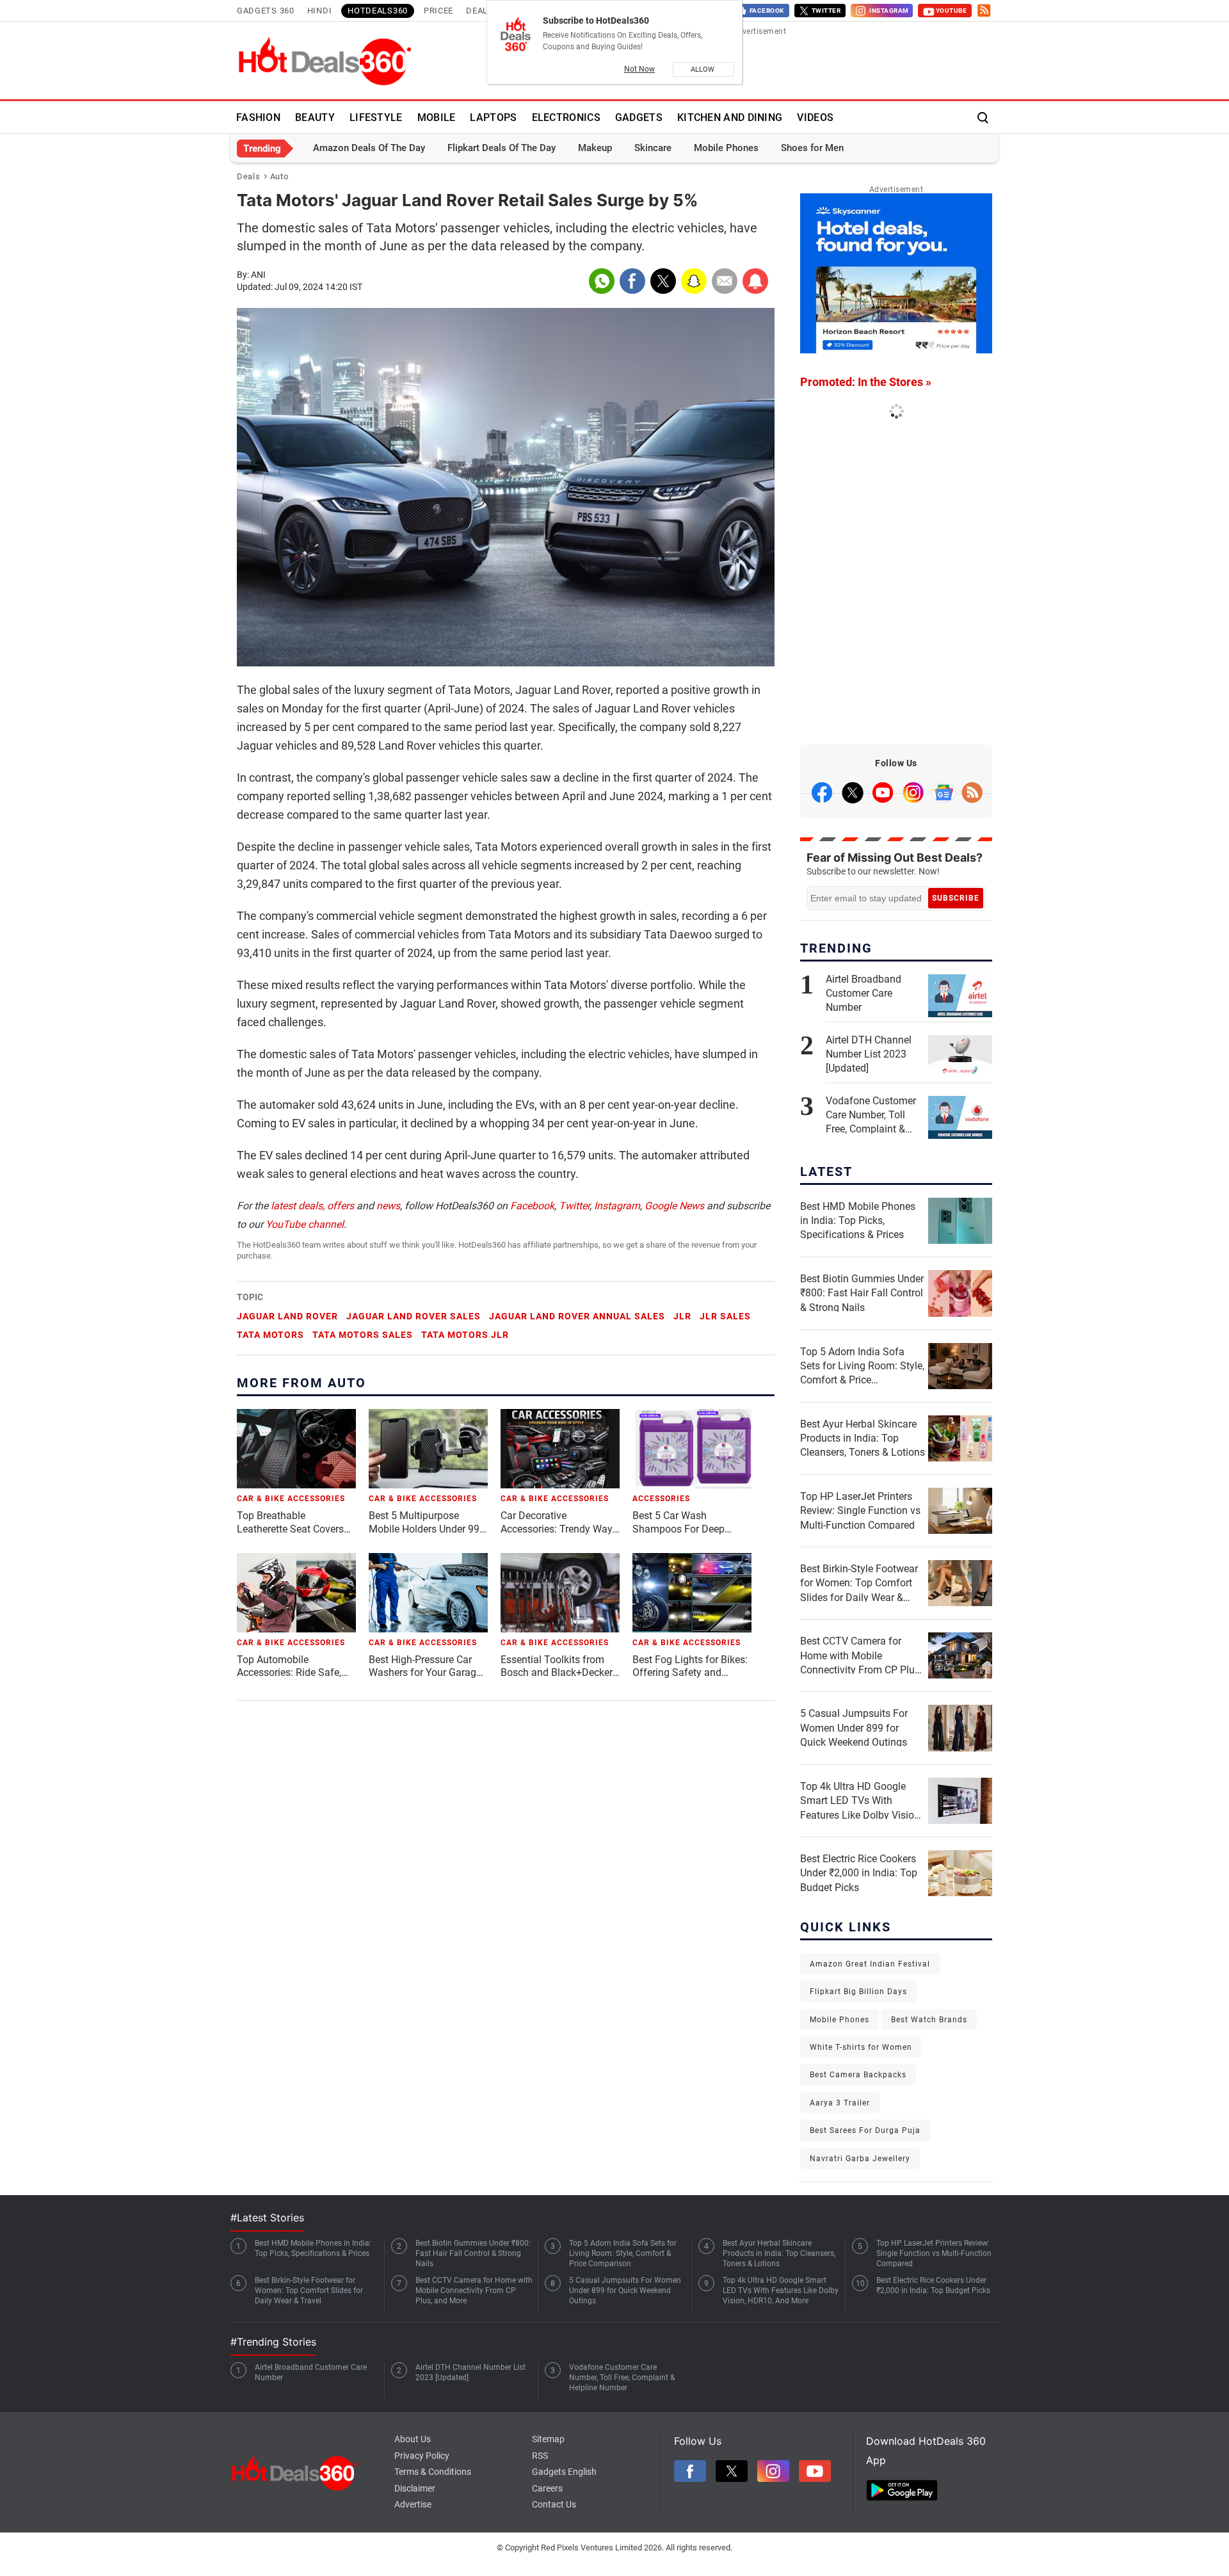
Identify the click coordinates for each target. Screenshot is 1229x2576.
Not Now (639, 69)
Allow (703, 69)
